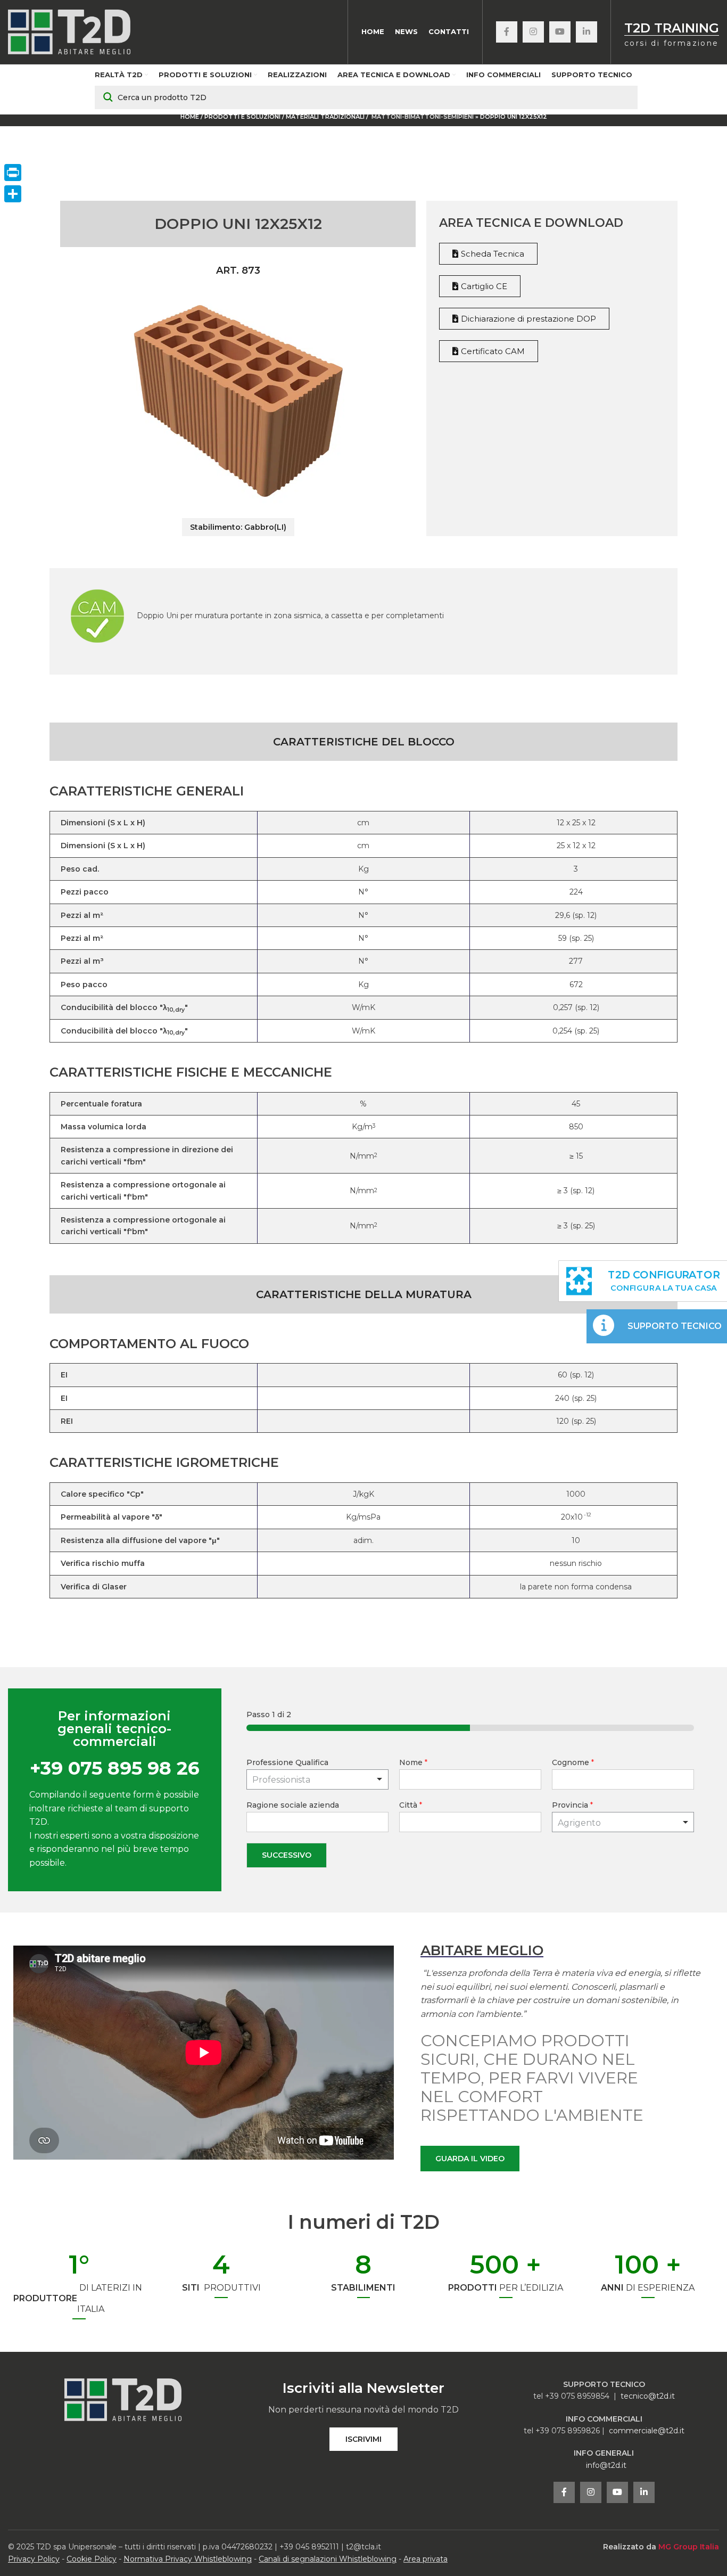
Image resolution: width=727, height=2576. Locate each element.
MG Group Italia (689, 2547)
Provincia (572, 1805)
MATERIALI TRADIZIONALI (326, 117)
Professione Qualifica (287, 1762)
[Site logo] (69, 31)
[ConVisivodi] (13, 194)
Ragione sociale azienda (293, 1805)
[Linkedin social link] (586, 32)
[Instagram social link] (533, 32)
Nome (413, 1762)
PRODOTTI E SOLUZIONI (242, 117)
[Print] (13, 173)
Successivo (287, 1855)
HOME (190, 117)
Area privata (426, 2559)
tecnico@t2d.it (648, 2396)
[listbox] (317, 1779)
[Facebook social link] (507, 32)
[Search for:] (366, 97)
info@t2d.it (606, 2465)
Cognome (573, 1762)
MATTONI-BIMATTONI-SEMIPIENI (423, 117)
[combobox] (623, 1822)
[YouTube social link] (560, 32)
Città (411, 1805)
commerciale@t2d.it (647, 2431)
